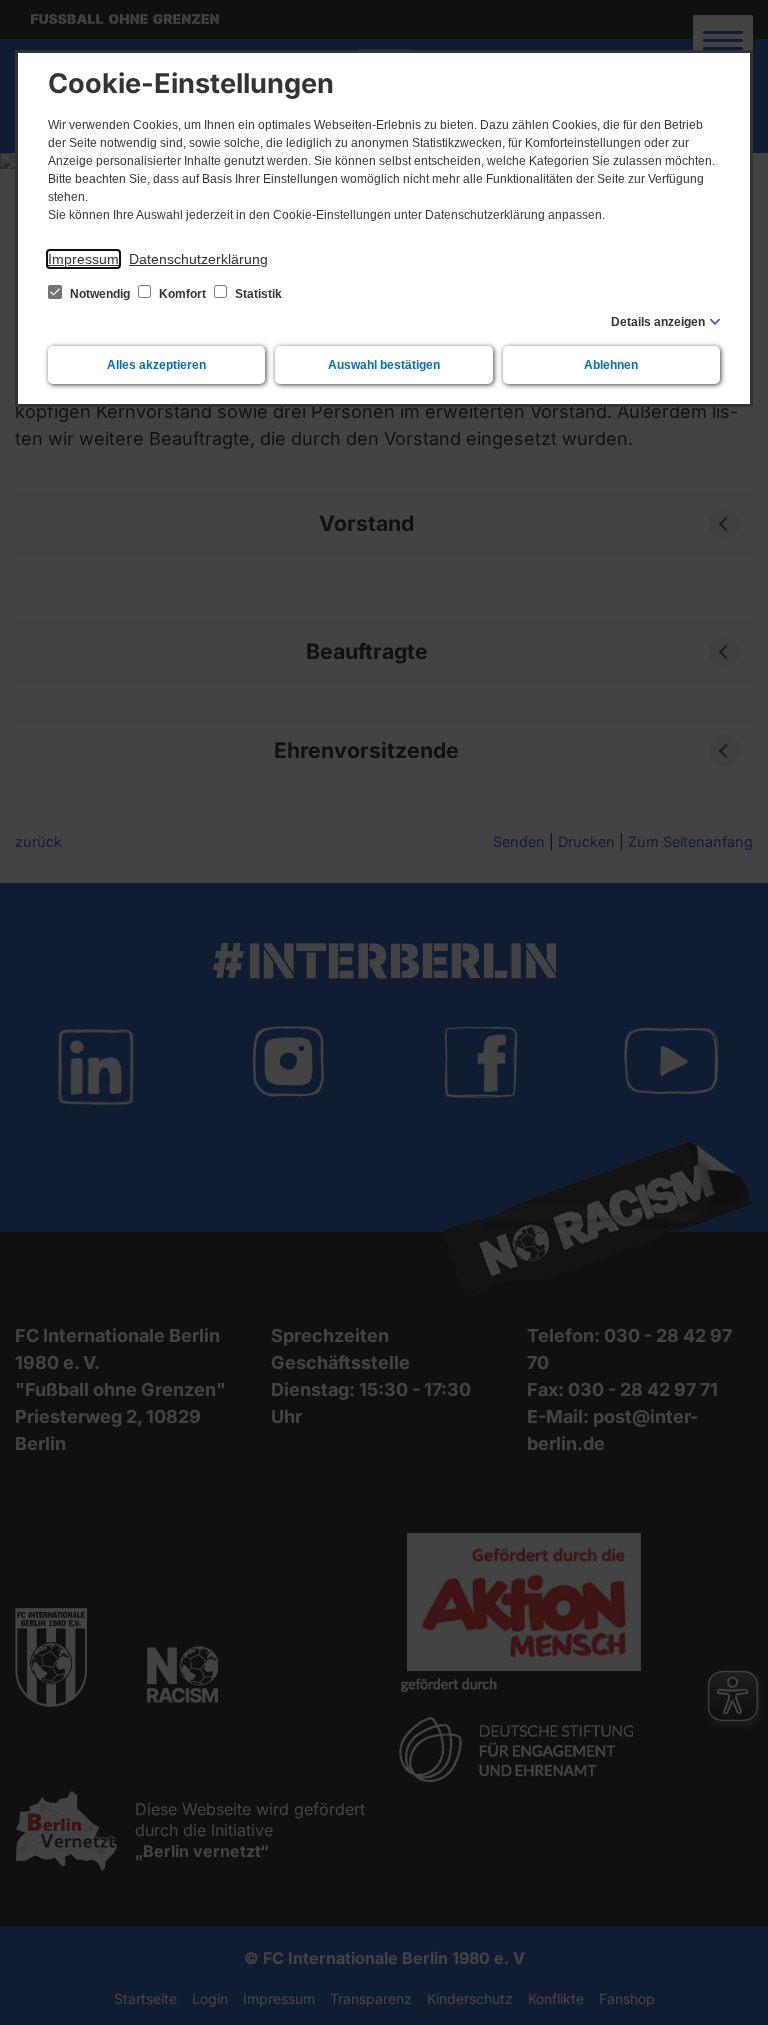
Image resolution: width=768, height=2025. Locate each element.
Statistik (257, 294)
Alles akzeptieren (156, 365)
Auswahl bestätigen (384, 365)
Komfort (182, 294)
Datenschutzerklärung (198, 259)
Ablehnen (611, 365)
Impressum (83, 259)
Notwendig (100, 294)
